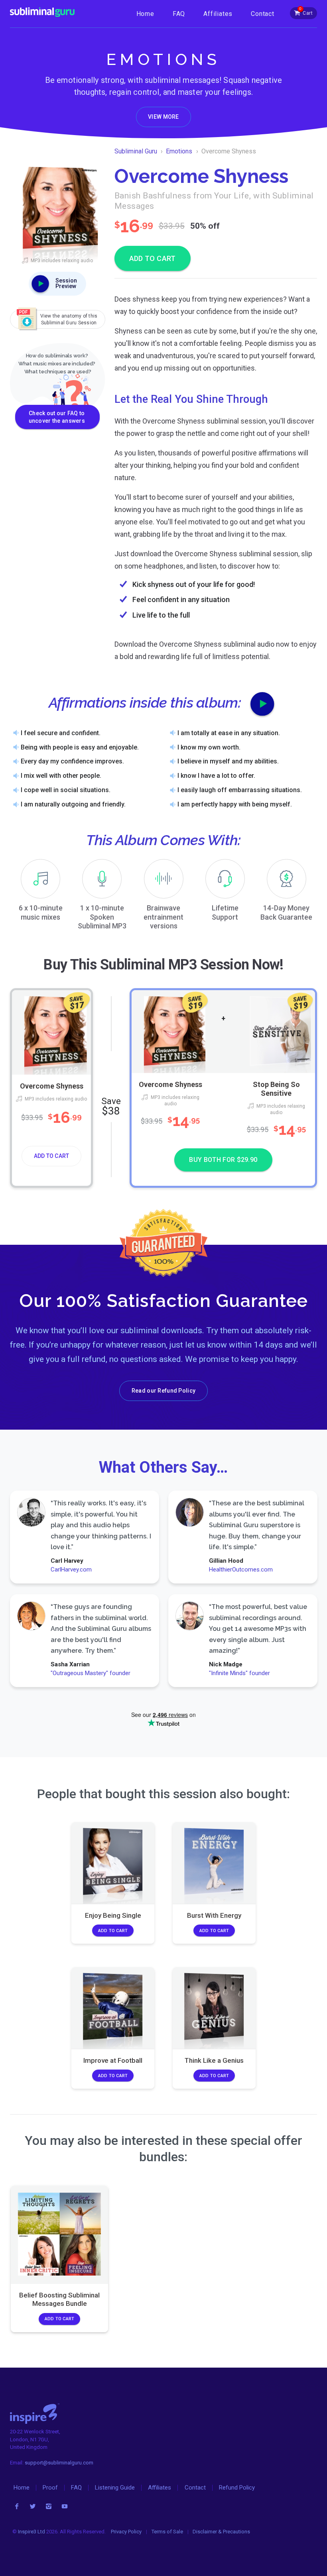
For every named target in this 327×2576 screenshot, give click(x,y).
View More (163, 117)
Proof (50, 2488)
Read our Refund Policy (163, 1391)
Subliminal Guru (136, 151)
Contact (263, 14)
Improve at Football (113, 2060)
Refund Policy (237, 2488)
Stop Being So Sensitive (276, 1089)
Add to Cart (51, 1156)
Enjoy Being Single (113, 1915)
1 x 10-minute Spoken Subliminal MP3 (102, 917)
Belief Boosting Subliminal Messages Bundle (59, 2299)
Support (225, 912)
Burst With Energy (214, 1915)
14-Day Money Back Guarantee (286, 912)
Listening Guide (115, 2488)
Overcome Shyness (51, 1086)
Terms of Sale (167, 2532)
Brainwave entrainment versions (163, 917)
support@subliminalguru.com (59, 2463)
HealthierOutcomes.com (241, 1570)
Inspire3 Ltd (32, 2532)
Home (145, 14)
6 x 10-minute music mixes (41, 912)
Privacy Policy (126, 2532)
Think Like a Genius (214, 2060)
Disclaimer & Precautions (221, 2532)
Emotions (179, 151)
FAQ (179, 14)
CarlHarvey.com (71, 1570)
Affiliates (218, 14)
